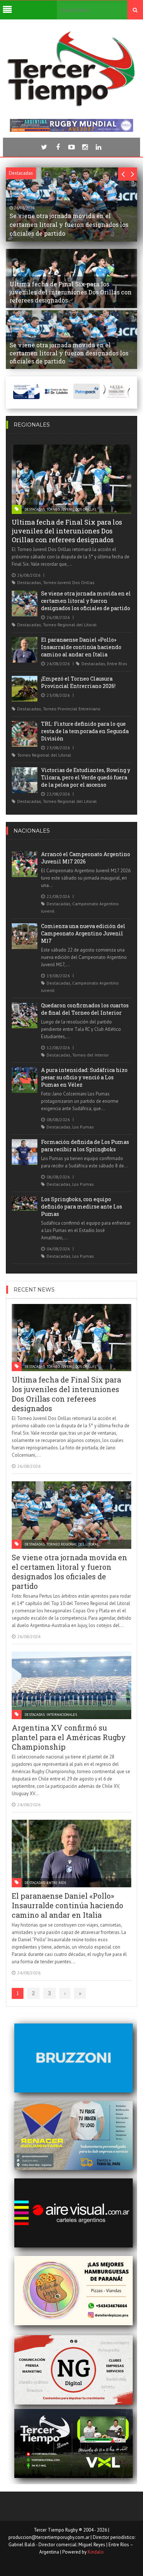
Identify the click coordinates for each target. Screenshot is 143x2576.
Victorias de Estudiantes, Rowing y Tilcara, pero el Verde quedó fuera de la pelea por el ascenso (86, 777)
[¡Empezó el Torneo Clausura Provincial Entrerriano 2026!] (25, 689)
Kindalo (96, 2552)
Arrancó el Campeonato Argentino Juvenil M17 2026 (86, 858)
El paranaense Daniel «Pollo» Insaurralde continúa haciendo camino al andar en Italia (81, 647)
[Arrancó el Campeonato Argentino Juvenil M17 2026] (25, 864)
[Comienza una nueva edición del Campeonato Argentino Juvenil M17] (25, 936)
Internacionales (62, 1715)
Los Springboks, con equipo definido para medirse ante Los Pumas (82, 1207)
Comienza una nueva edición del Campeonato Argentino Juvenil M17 (83, 933)
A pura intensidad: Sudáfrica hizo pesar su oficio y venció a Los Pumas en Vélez (84, 1077)
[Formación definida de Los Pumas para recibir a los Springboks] (25, 1152)
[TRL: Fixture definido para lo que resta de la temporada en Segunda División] (25, 734)
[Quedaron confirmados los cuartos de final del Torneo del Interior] (25, 1015)
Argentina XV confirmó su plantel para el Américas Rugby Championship (69, 1737)
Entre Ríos (117, 664)
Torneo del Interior (91, 1055)
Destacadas (35, 509)
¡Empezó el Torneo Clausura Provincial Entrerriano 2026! (78, 682)
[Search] (135, 10)
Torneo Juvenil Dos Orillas (71, 509)
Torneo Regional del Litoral (70, 625)
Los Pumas (83, 1127)
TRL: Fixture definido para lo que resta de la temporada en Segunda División (85, 731)
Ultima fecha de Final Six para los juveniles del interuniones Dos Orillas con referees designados (67, 531)
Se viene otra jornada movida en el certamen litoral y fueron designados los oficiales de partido (86, 601)
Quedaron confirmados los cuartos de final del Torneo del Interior (85, 1009)
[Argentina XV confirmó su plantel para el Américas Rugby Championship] (72, 1685)
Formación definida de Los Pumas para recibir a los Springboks (85, 1146)
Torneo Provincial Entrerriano (72, 709)
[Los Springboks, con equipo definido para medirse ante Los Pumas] (25, 1204)
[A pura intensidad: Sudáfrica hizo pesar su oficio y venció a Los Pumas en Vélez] (25, 1080)
